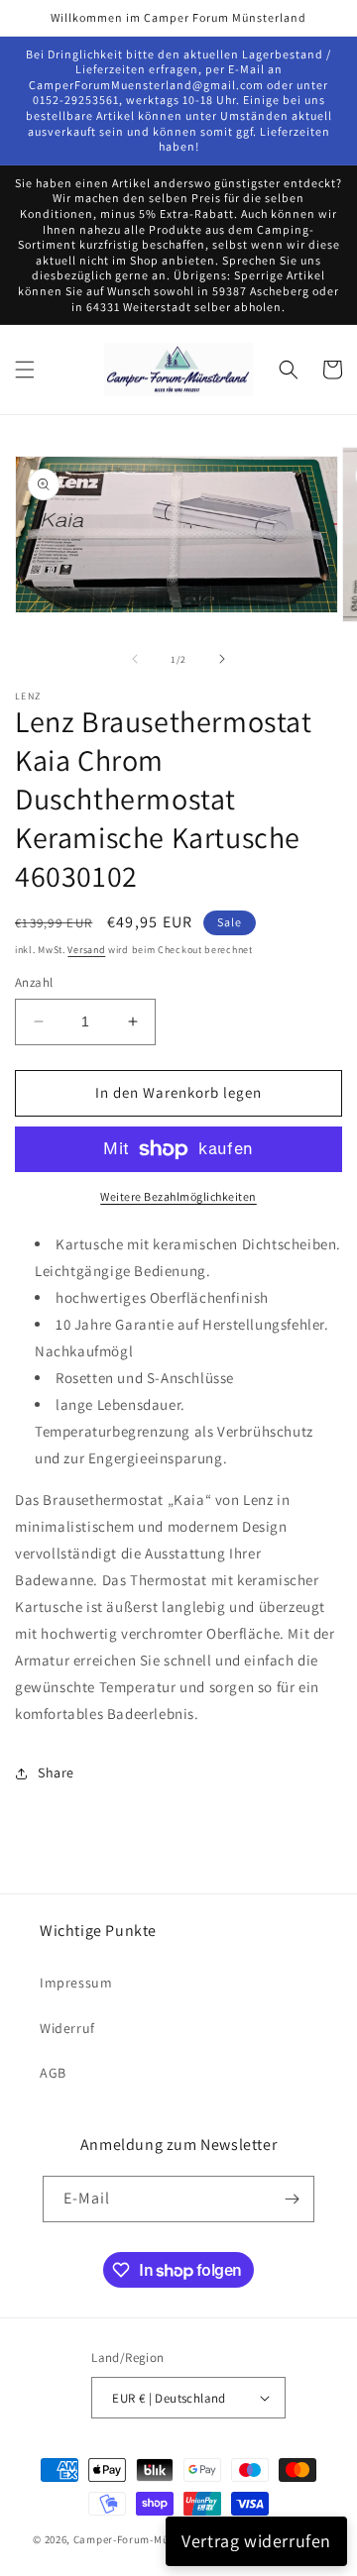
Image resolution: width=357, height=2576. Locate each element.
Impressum (76, 1983)
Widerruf (67, 2028)
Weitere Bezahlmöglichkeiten (178, 1196)
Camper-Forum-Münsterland (147, 2539)
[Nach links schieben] (135, 659)
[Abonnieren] (292, 2199)
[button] (25, 370)
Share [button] (56, 1772)
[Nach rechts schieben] (222, 659)
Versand (86, 950)
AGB (53, 2073)
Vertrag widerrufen (256, 2541)
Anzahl (34, 982)
